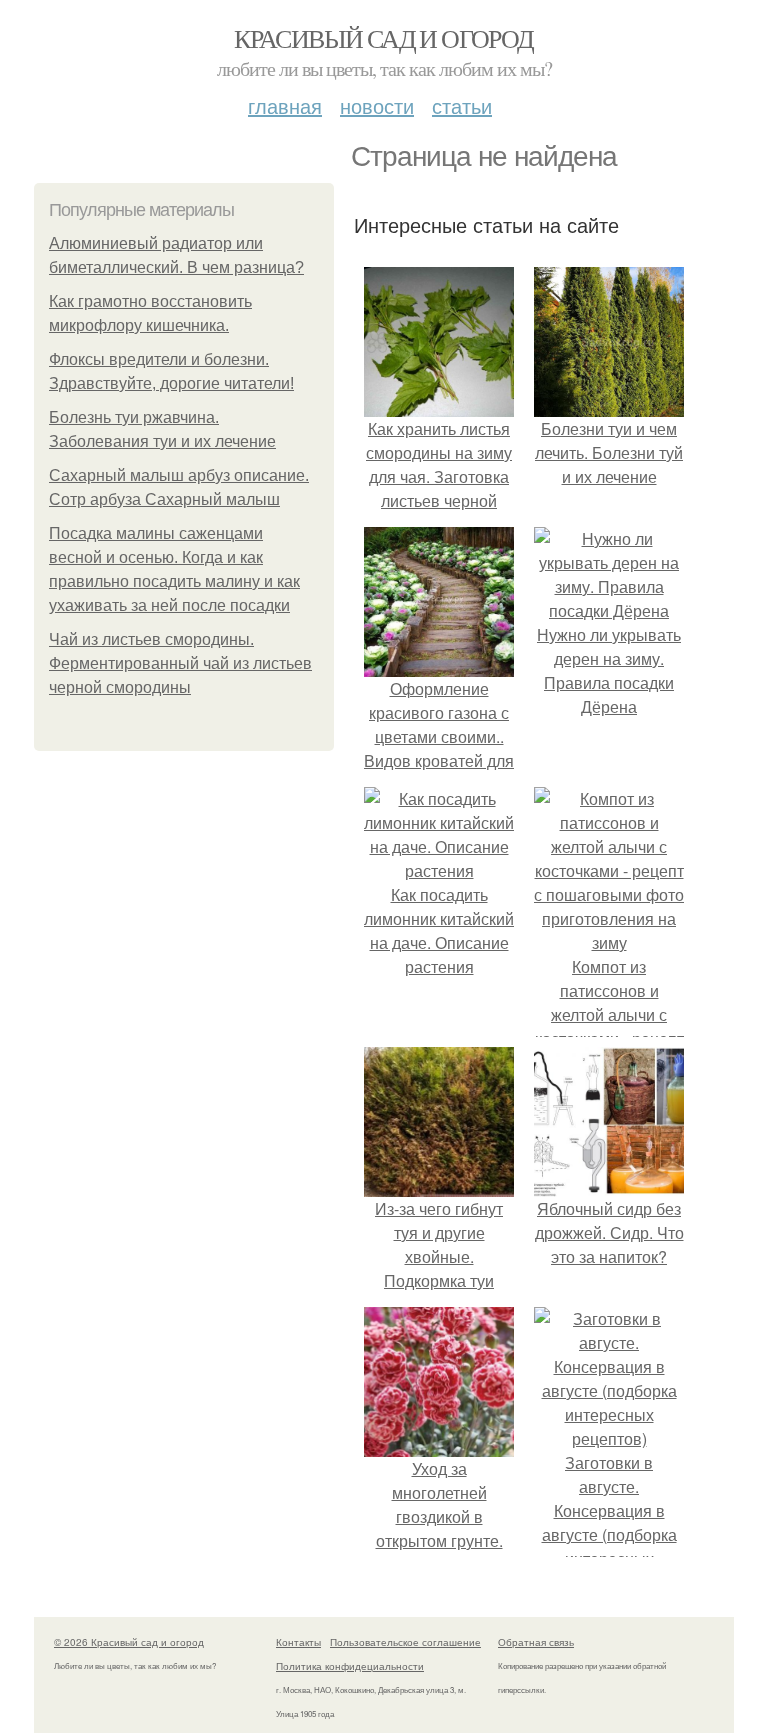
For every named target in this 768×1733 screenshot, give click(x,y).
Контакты (298, 1642)
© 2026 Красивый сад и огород (129, 1642)
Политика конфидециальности (350, 1666)
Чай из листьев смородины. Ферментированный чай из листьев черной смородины (180, 663)
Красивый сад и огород (383, 38)
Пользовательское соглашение (405, 1642)
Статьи (462, 105)
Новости (377, 105)
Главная (285, 105)
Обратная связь (536, 1642)
